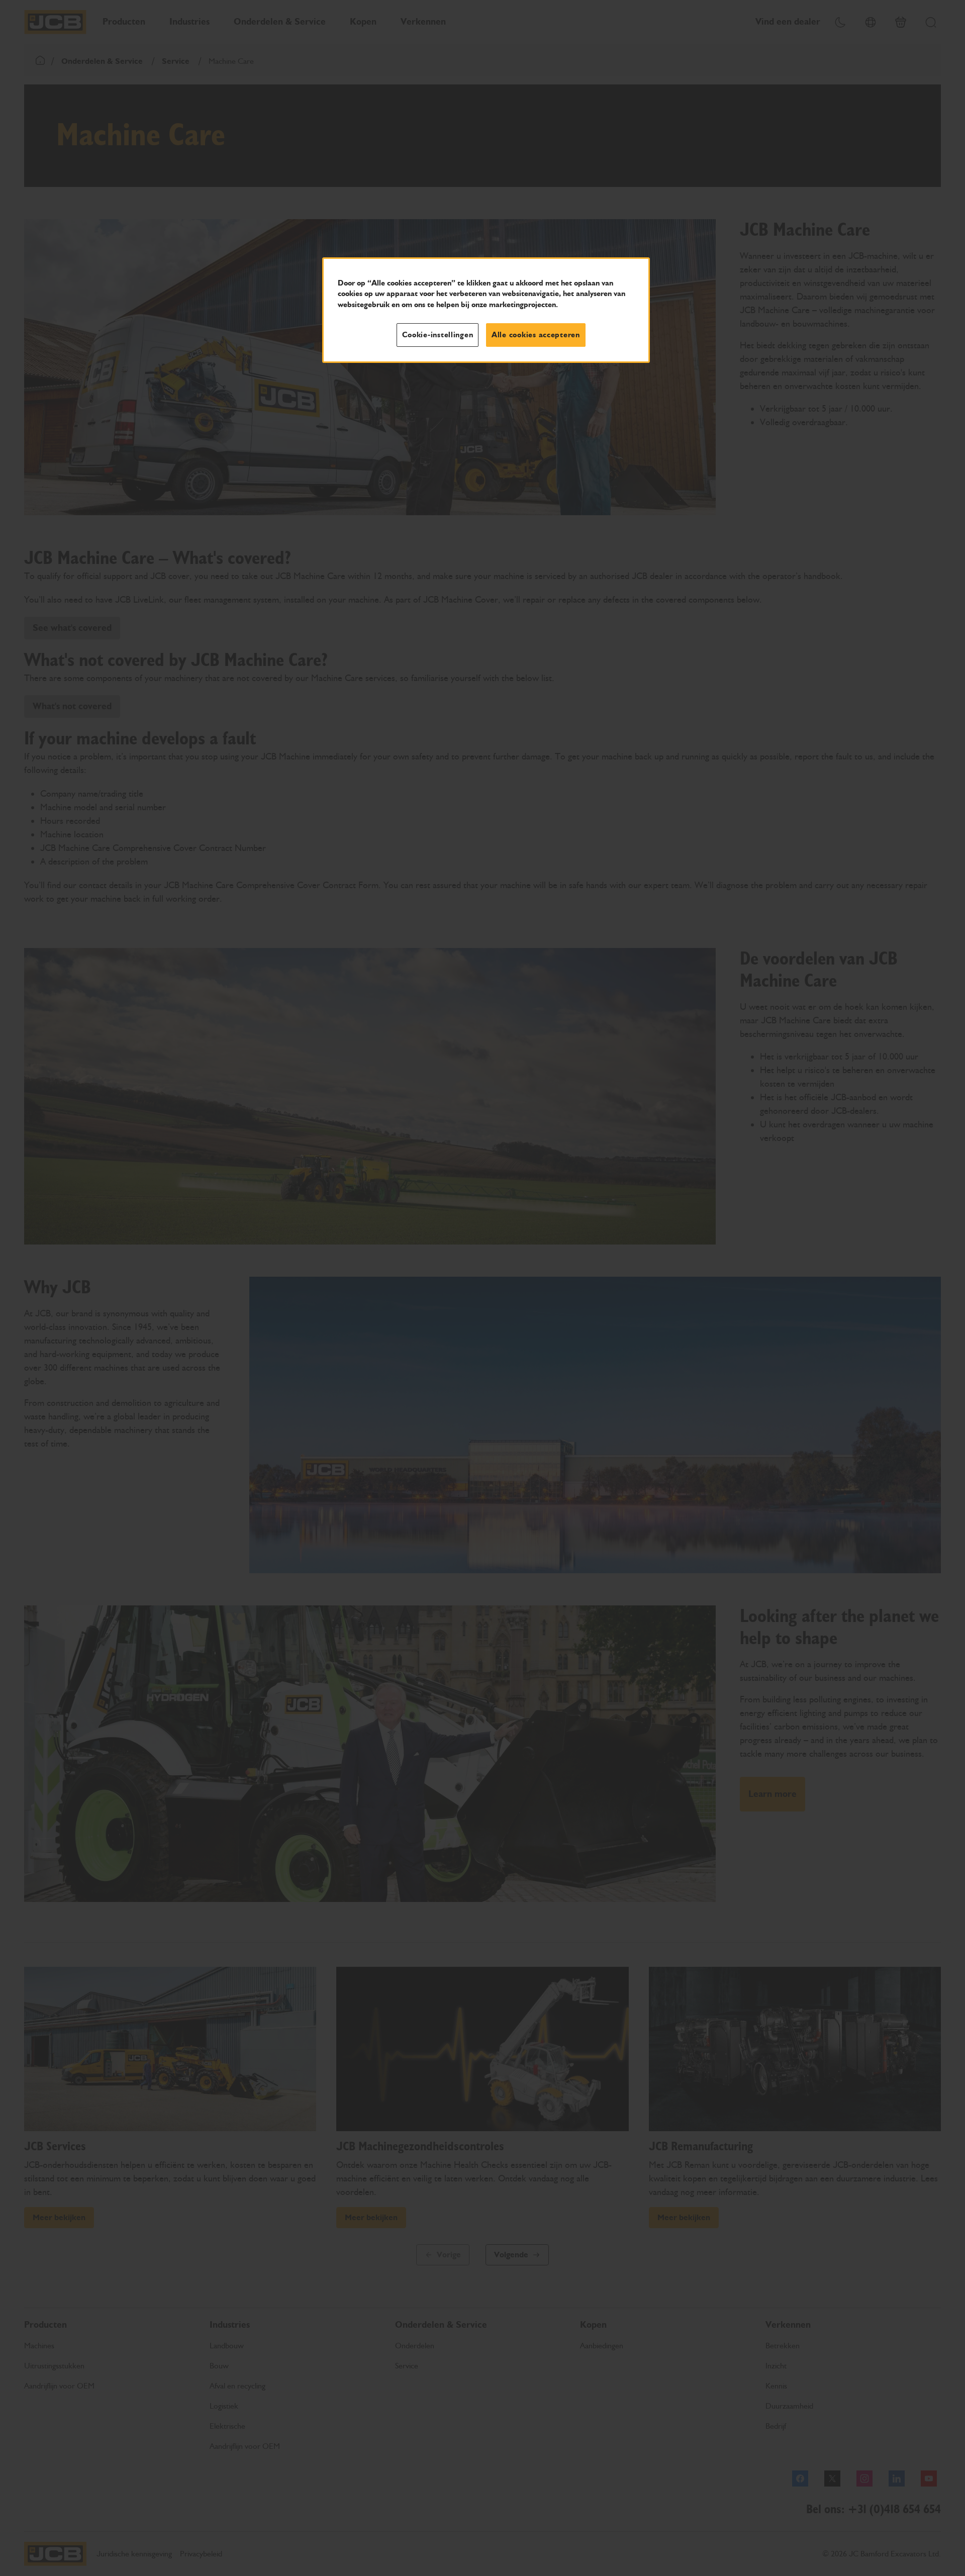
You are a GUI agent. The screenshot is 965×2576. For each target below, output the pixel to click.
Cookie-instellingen (438, 335)
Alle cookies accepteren (536, 335)
